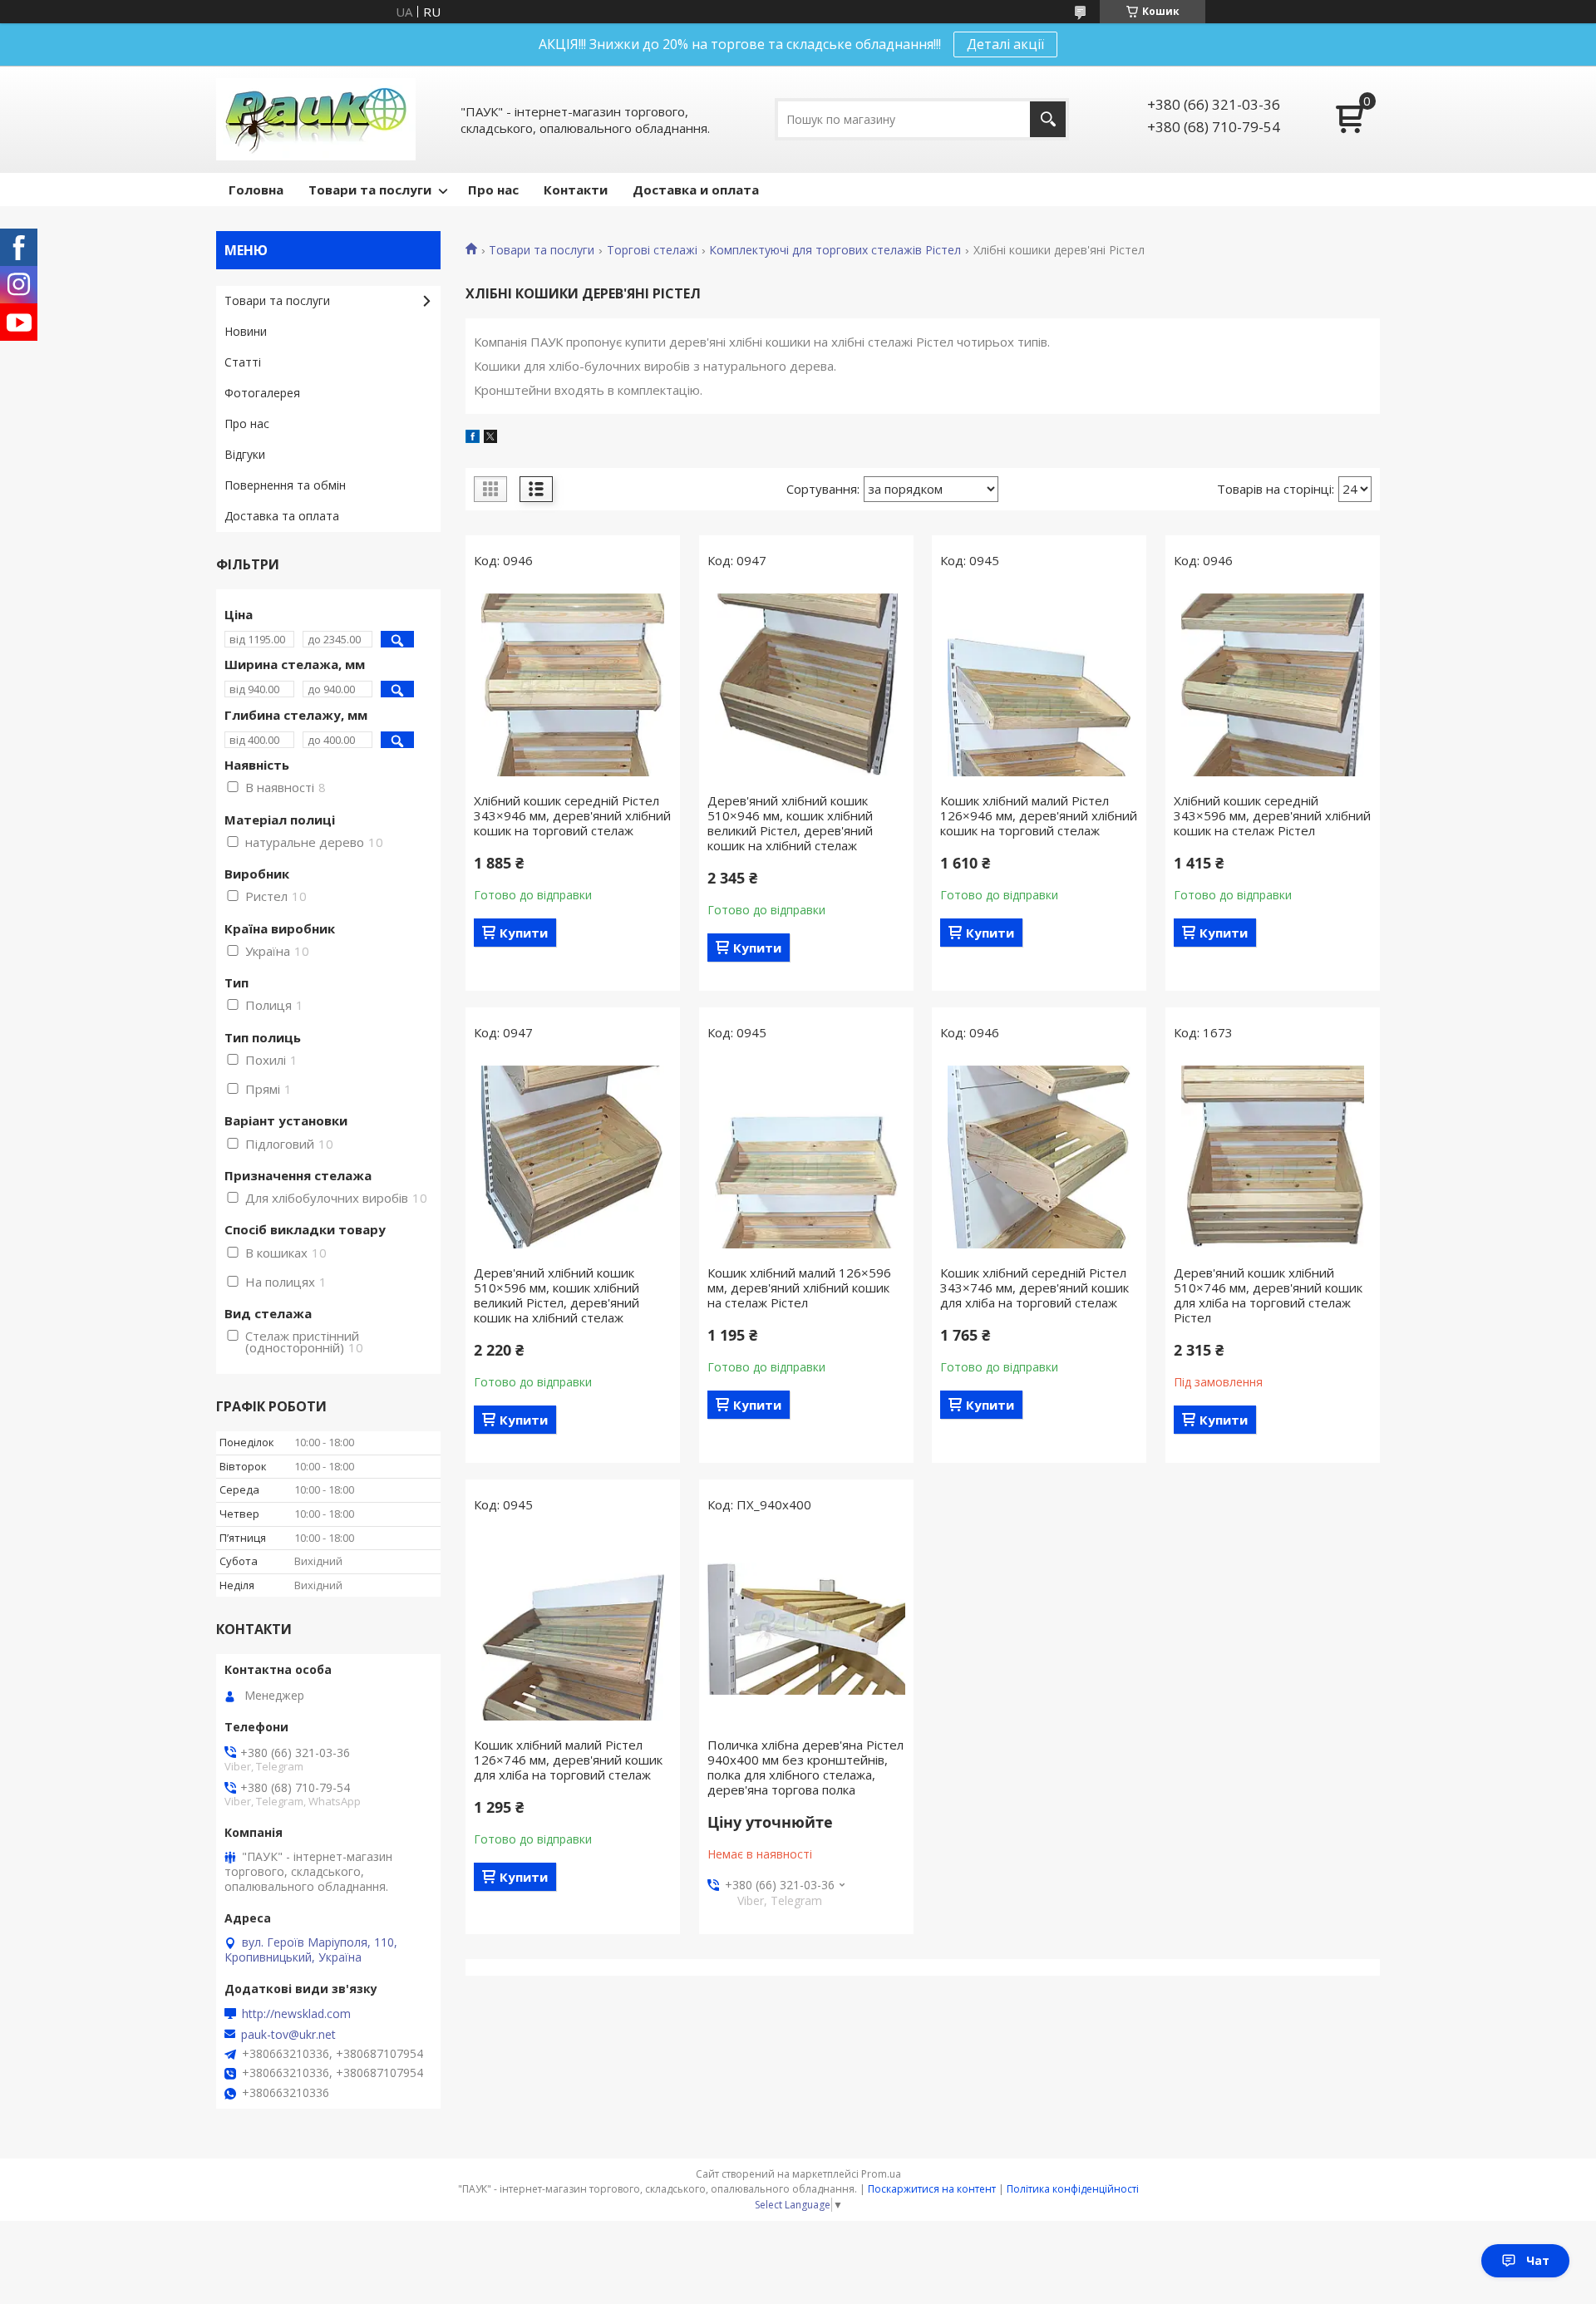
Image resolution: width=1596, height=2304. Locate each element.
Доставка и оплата (696, 190)
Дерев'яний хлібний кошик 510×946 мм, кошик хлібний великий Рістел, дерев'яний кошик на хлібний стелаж (790, 823)
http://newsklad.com (296, 2014)
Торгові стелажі (652, 250)
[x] (490, 438)
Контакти (576, 190)
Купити (524, 933)
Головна (256, 190)
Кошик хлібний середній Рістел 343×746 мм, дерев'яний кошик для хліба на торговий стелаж (1034, 1287)
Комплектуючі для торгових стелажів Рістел (835, 250)
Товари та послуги (370, 190)
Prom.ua (881, 2174)
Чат (1538, 2260)
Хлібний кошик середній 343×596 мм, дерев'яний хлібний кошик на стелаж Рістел (1272, 815)
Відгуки (245, 454)
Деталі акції (1005, 44)
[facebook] (473, 438)
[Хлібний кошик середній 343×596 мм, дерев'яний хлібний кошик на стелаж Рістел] (1273, 685)
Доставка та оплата (282, 516)
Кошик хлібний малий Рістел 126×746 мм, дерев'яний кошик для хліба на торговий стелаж (568, 1760)
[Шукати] (1048, 119)
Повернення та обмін (285, 485)
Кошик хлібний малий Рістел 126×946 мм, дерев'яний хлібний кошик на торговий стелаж (1039, 815)
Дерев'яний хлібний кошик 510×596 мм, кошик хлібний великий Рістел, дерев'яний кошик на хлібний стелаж (557, 1295)
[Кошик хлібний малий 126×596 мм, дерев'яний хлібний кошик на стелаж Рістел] (806, 1157)
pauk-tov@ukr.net (288, 2035)
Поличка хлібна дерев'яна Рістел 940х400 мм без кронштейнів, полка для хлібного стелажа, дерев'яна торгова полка (805, 1767)
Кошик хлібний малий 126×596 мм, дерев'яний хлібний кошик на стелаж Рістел (799, 1287)
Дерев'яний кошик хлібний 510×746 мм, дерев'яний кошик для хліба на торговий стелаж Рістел (1268, 1295)
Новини (246, 331)
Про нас (493, 190)
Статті (243, 362)
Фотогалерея (262, 393)
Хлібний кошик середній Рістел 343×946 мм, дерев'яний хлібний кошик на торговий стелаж (572, 815)
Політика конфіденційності (1073, 2189)
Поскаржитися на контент (932, 2189)
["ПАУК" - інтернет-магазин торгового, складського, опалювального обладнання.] (316, 119)
